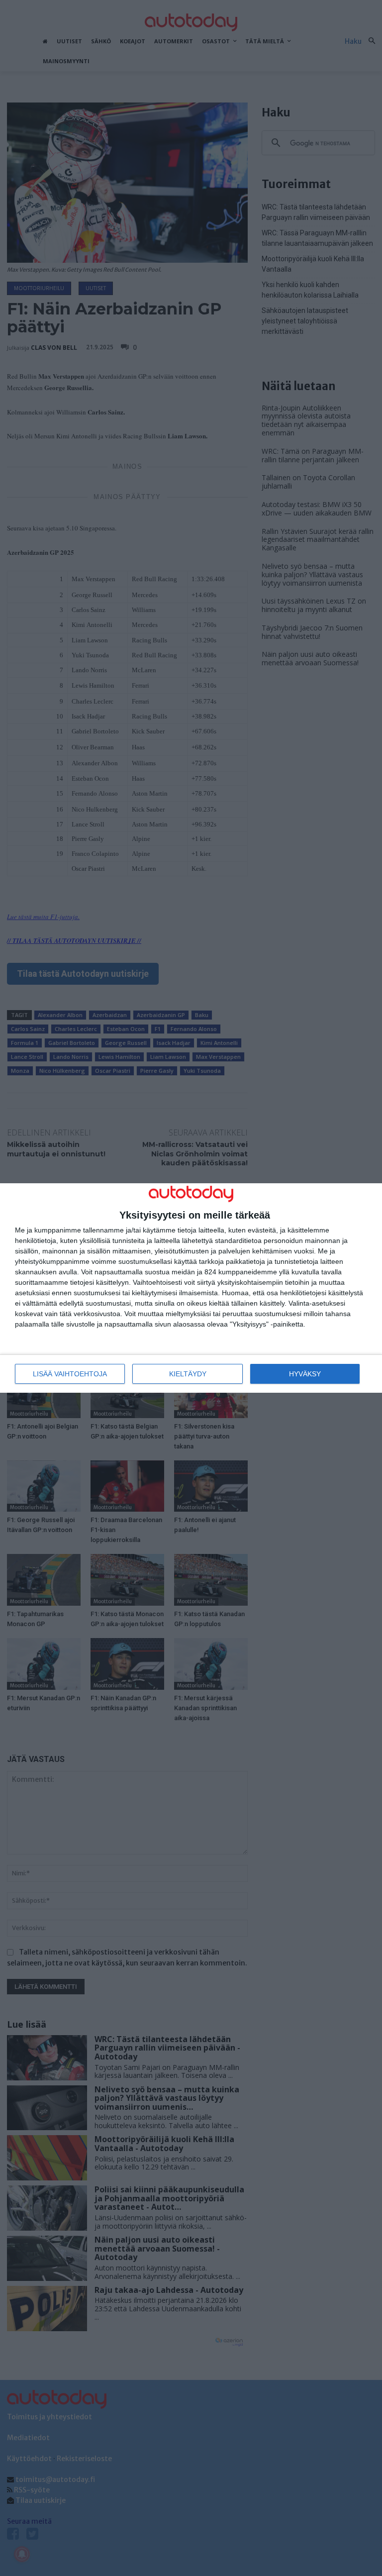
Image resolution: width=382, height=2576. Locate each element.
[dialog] (191, 1288)
